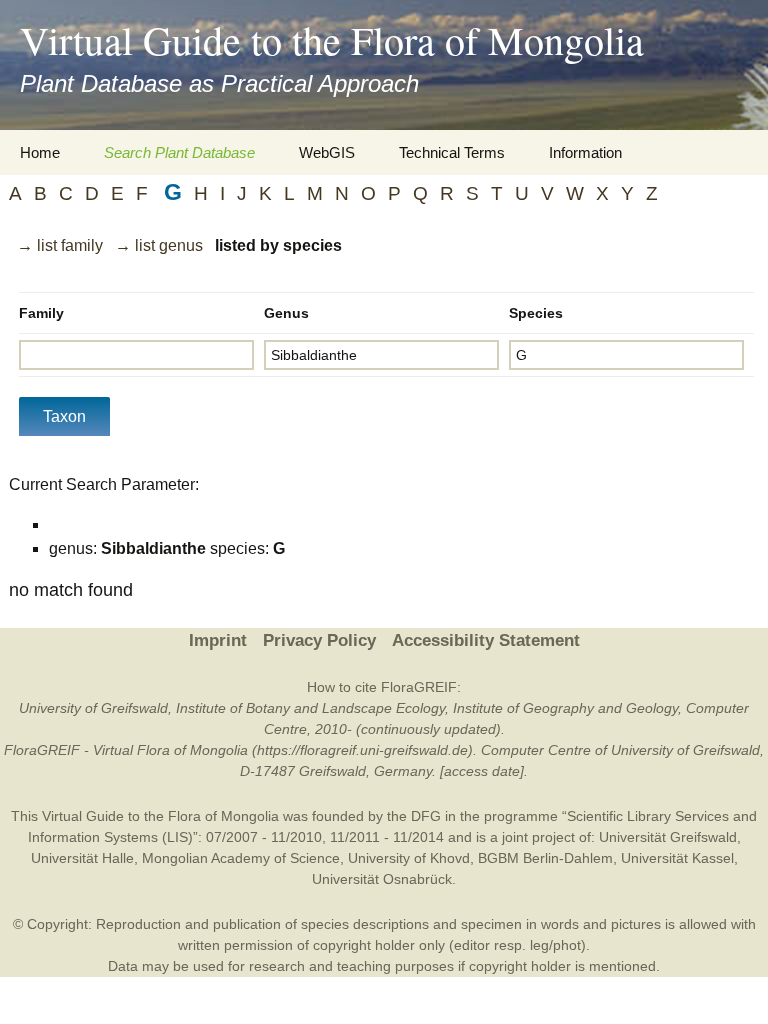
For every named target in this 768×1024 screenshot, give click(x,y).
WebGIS (327, 152)
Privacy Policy (319, 640)
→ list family (60, 245)
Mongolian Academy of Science (241, 858)
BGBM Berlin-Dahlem (545, 858)
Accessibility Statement (486, 640)
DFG (426, 816)
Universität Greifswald (668, 837)
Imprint (218, 640)
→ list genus (159, 245)
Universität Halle (82, 858)
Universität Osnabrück (382, 879)
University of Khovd (409, 858)
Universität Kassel (677, 858)
